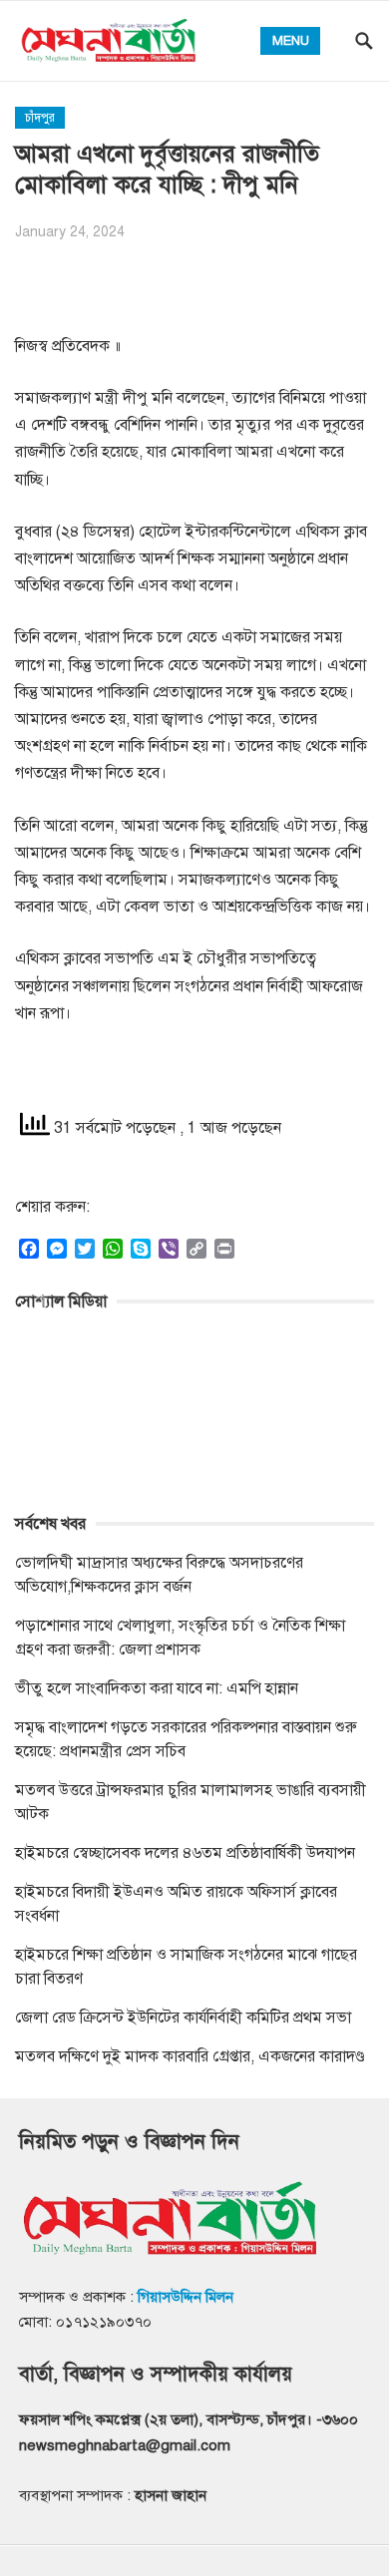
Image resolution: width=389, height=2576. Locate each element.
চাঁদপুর (40, 118)
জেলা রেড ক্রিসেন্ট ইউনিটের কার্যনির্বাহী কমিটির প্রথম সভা (183, 2018)
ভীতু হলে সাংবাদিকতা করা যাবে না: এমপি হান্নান (157, 1688)
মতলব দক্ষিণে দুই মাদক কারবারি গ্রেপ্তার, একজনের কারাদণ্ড (190, 2056)
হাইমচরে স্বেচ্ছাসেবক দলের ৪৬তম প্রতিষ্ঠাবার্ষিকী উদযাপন (185, 1853)
